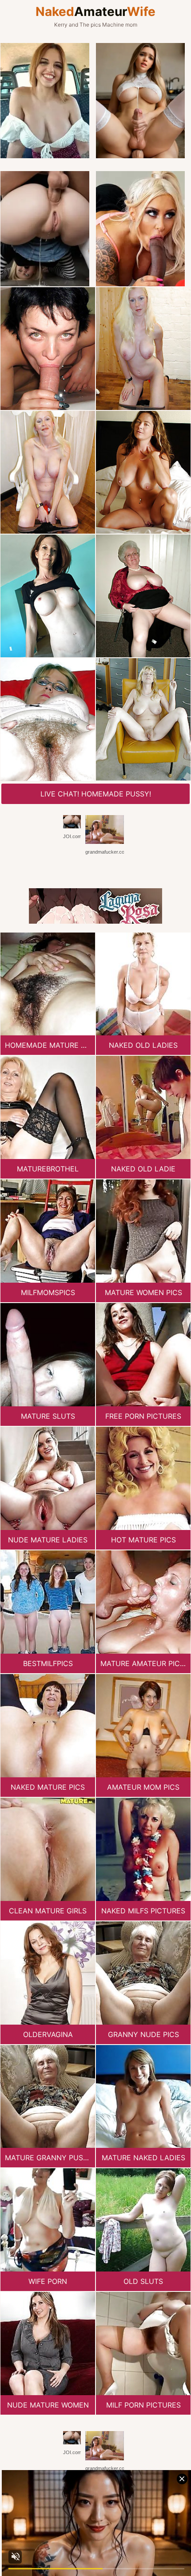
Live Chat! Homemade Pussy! (96, 794)
